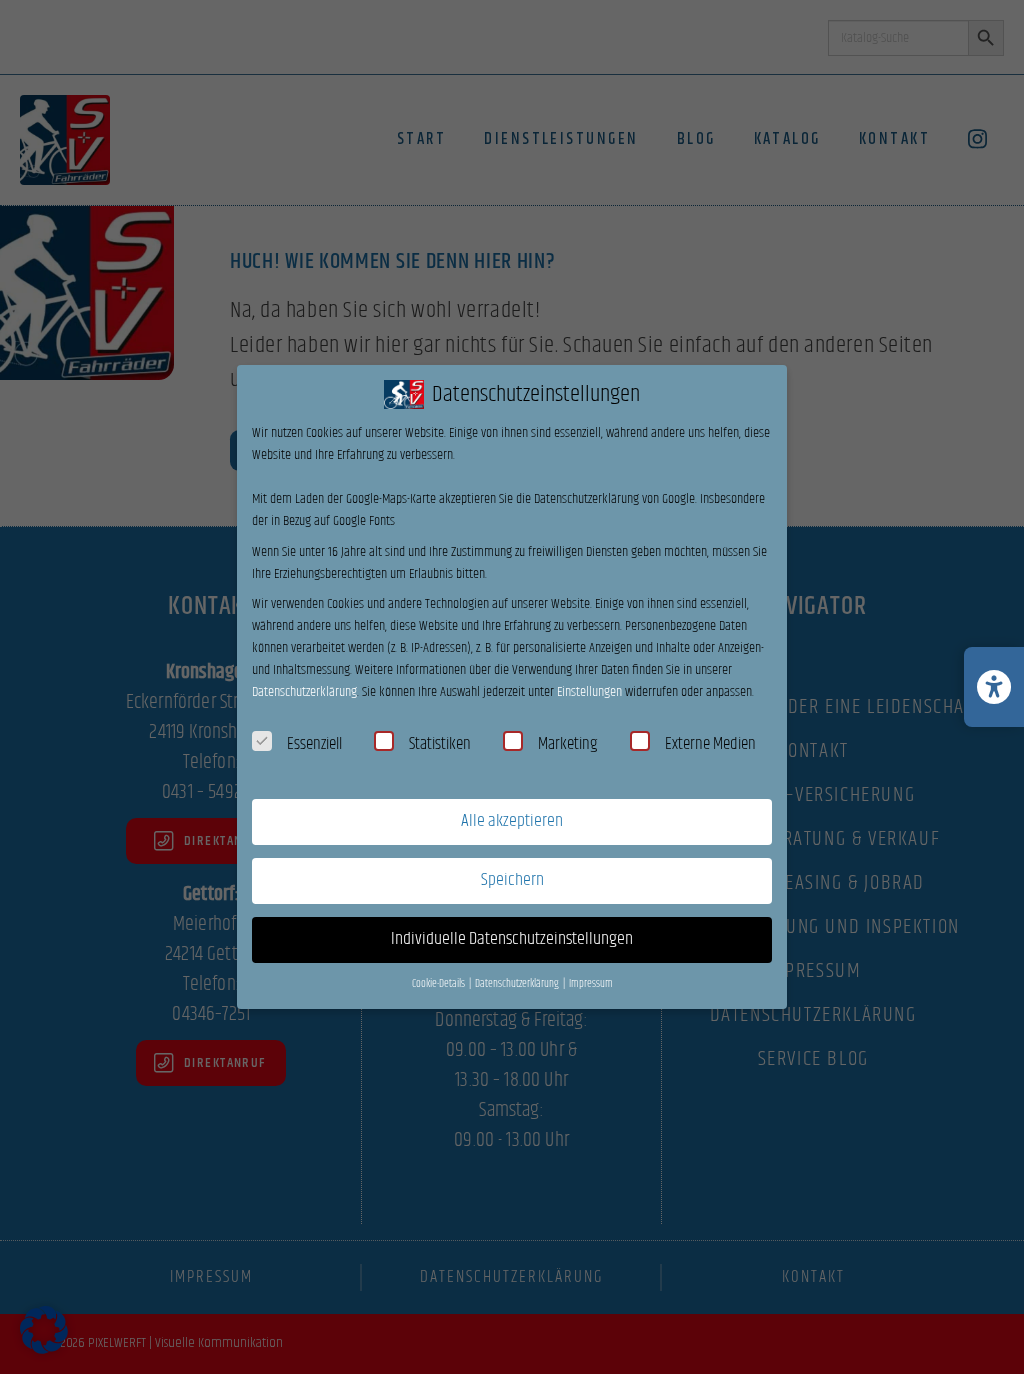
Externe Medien (710, 744)
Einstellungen (589, 692)
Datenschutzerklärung (304, 692)
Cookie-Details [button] (439, 984)
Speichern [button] (512, 880)
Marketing (568, 744)
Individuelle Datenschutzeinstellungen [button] (512, 939)
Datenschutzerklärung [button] (518, 984)
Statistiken (440, 744)
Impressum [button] (591, 984)
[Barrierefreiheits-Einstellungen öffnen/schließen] (994, 687)
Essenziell (314, 744)
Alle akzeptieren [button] (512, 821)
